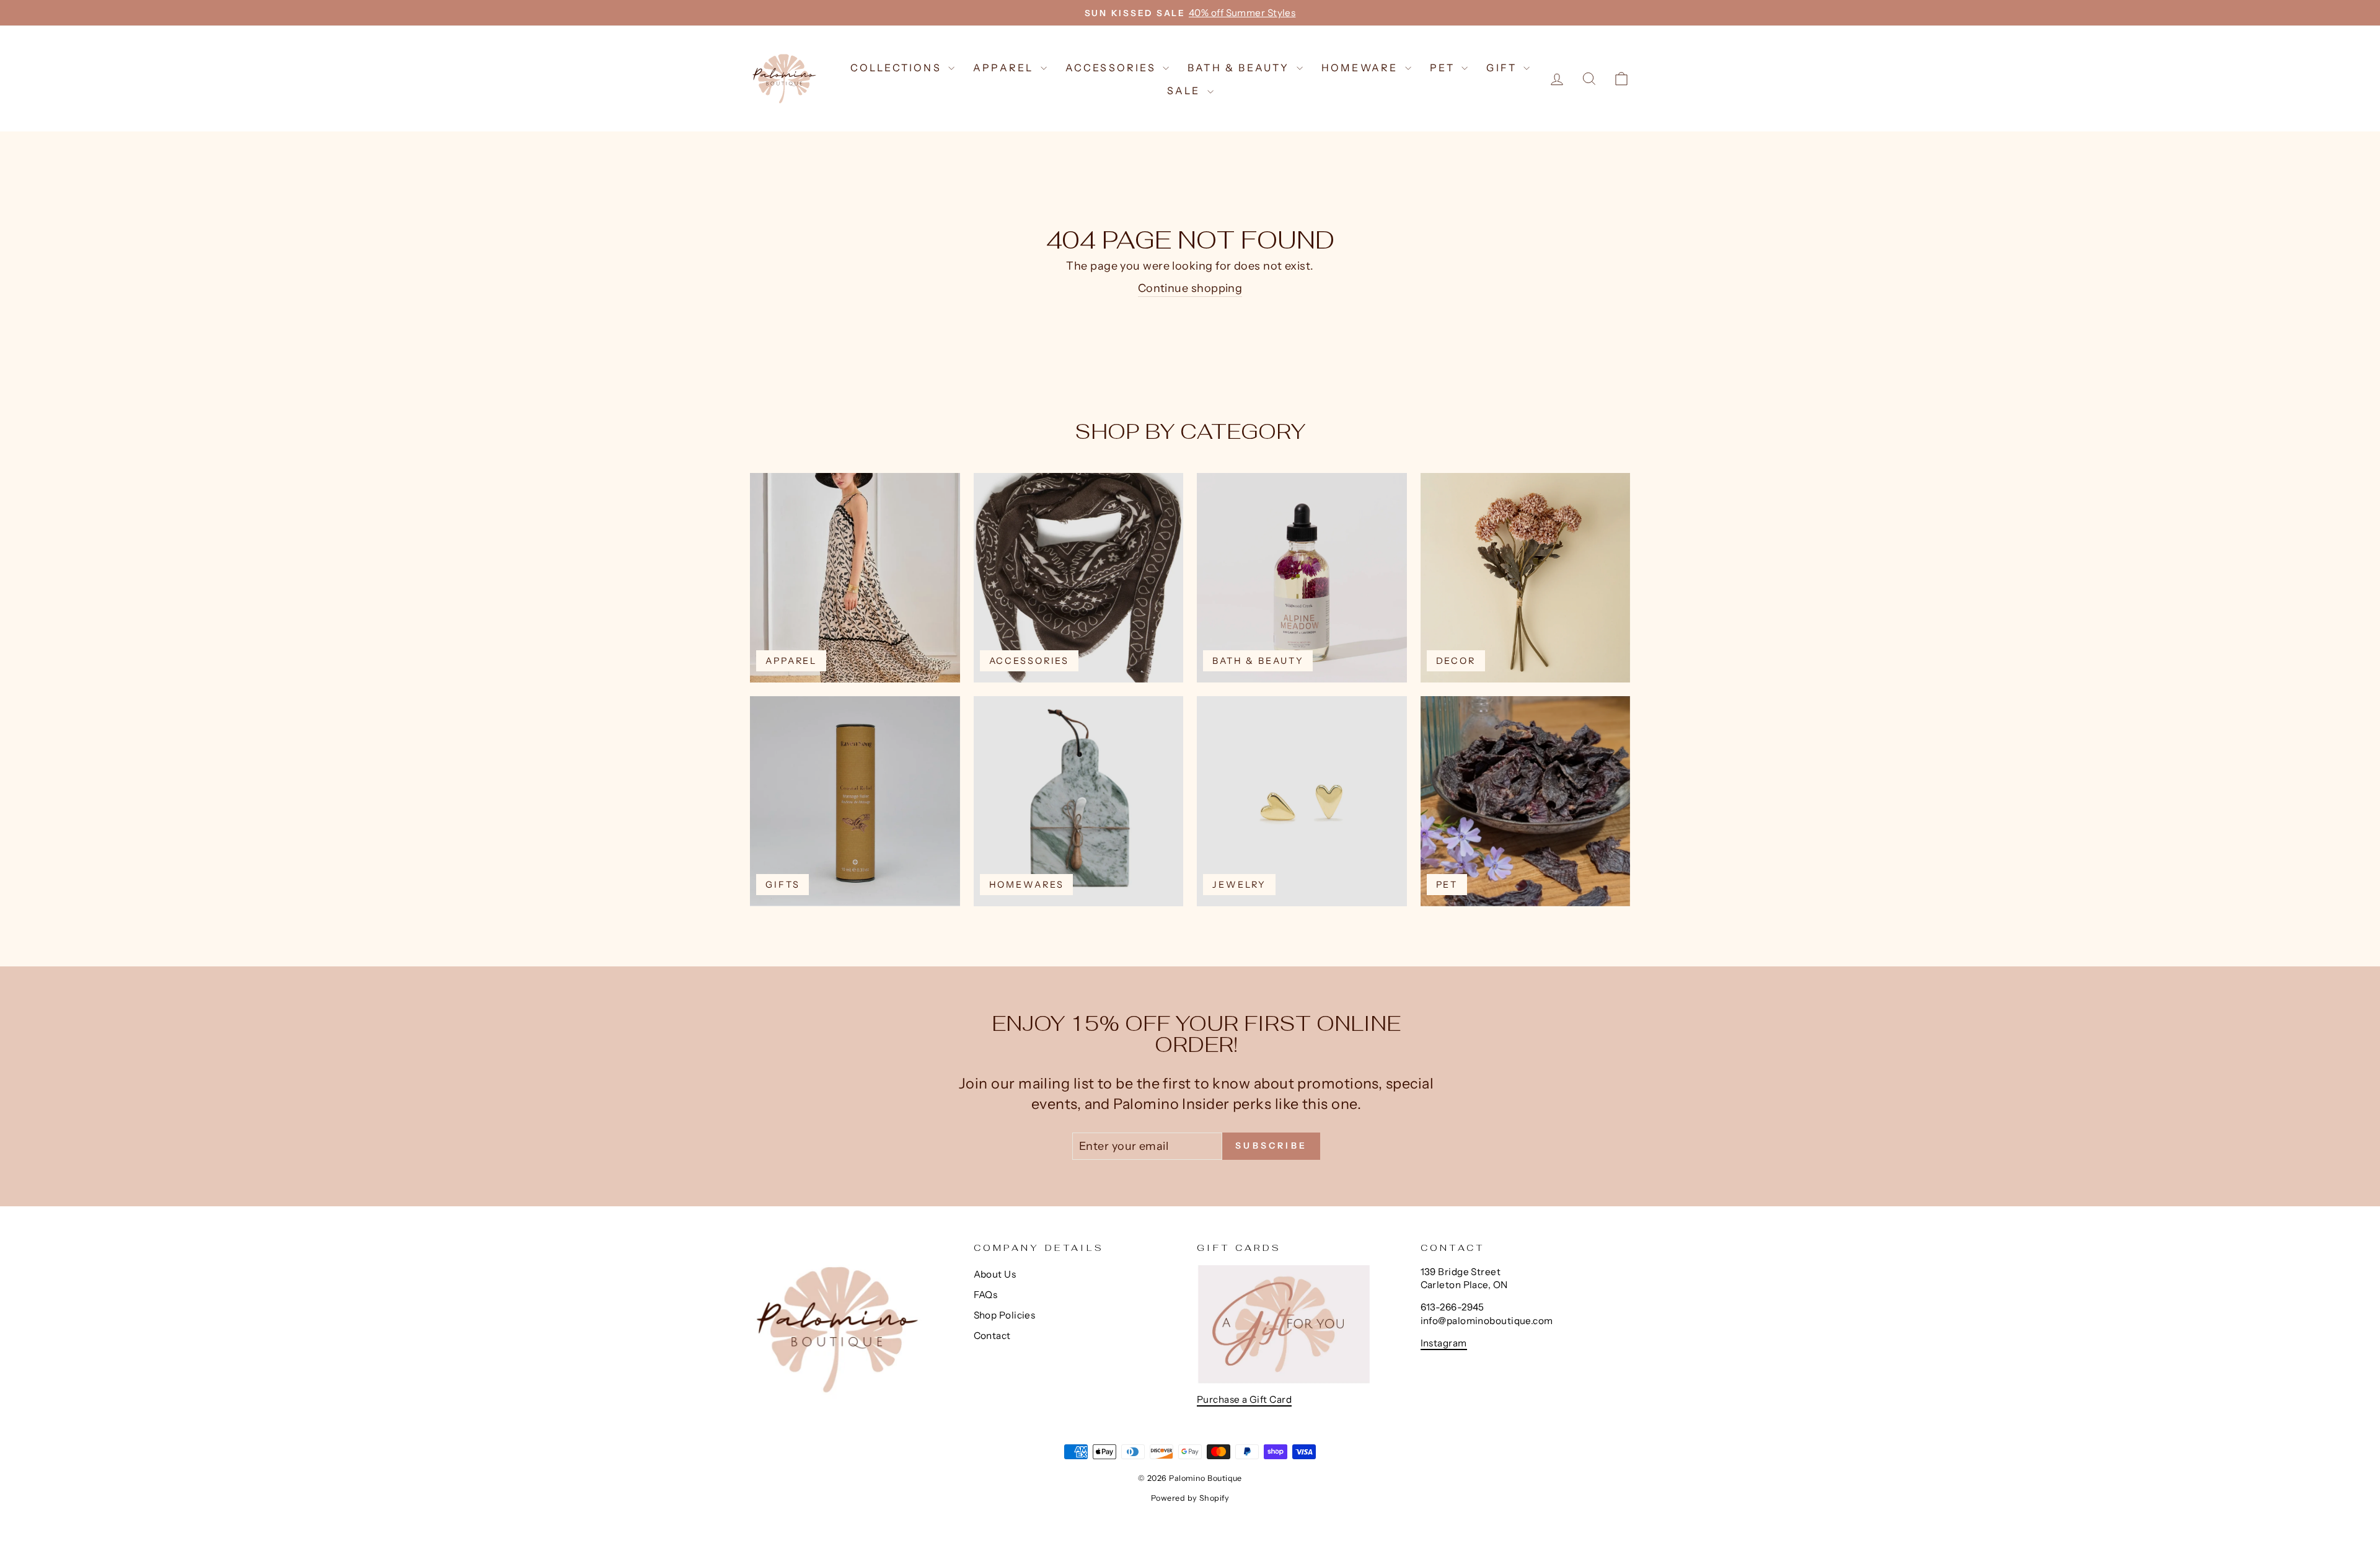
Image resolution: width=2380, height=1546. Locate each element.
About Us (995, 1274)
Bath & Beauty (1241, 68)
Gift (1503, 68)
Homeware (1362, 68)
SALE (1186, 91)
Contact (992, 1336)
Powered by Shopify (1190, 1498)
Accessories (1113, 68)
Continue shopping (1190, 288)
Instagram (1444, 1343)
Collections (898, 68)
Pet (1444, 68)
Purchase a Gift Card (1244, 1399)
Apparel (1005, 68)
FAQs (986, 1295)
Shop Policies (1005, 1315)
